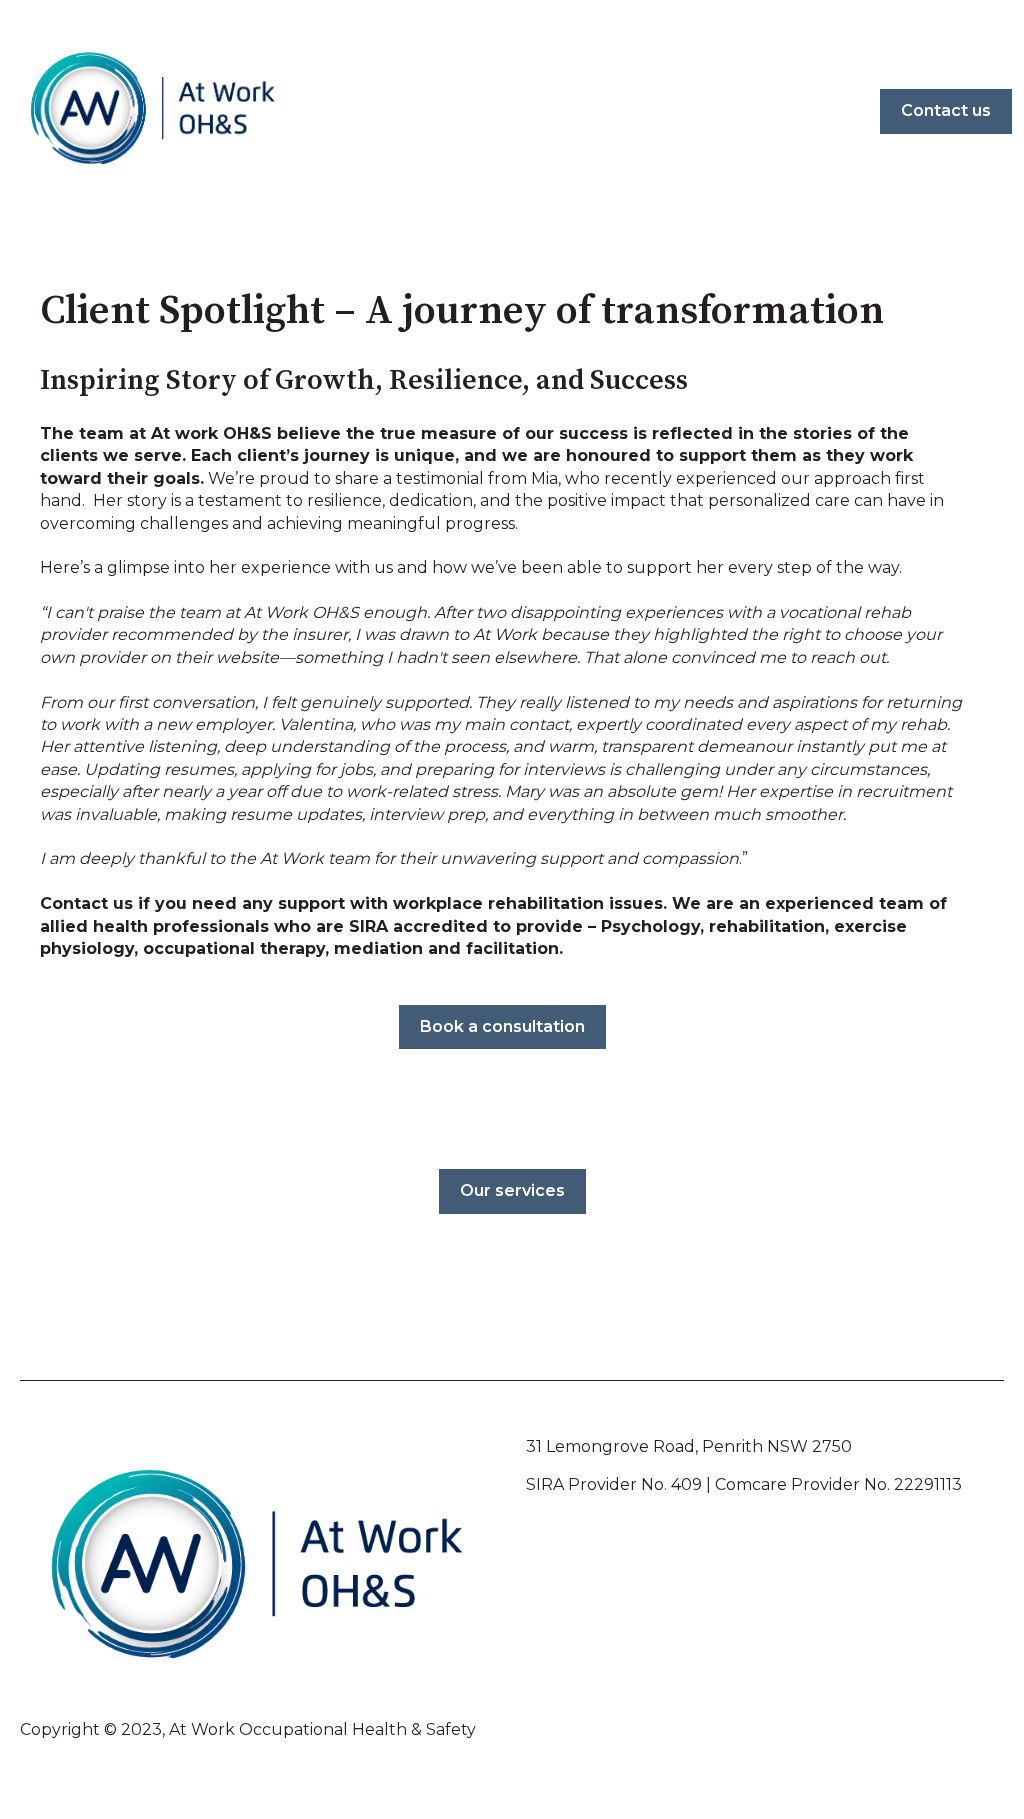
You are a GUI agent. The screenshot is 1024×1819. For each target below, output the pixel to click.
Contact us (946, 110)
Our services (512, 1190)
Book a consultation (502, 1026)
